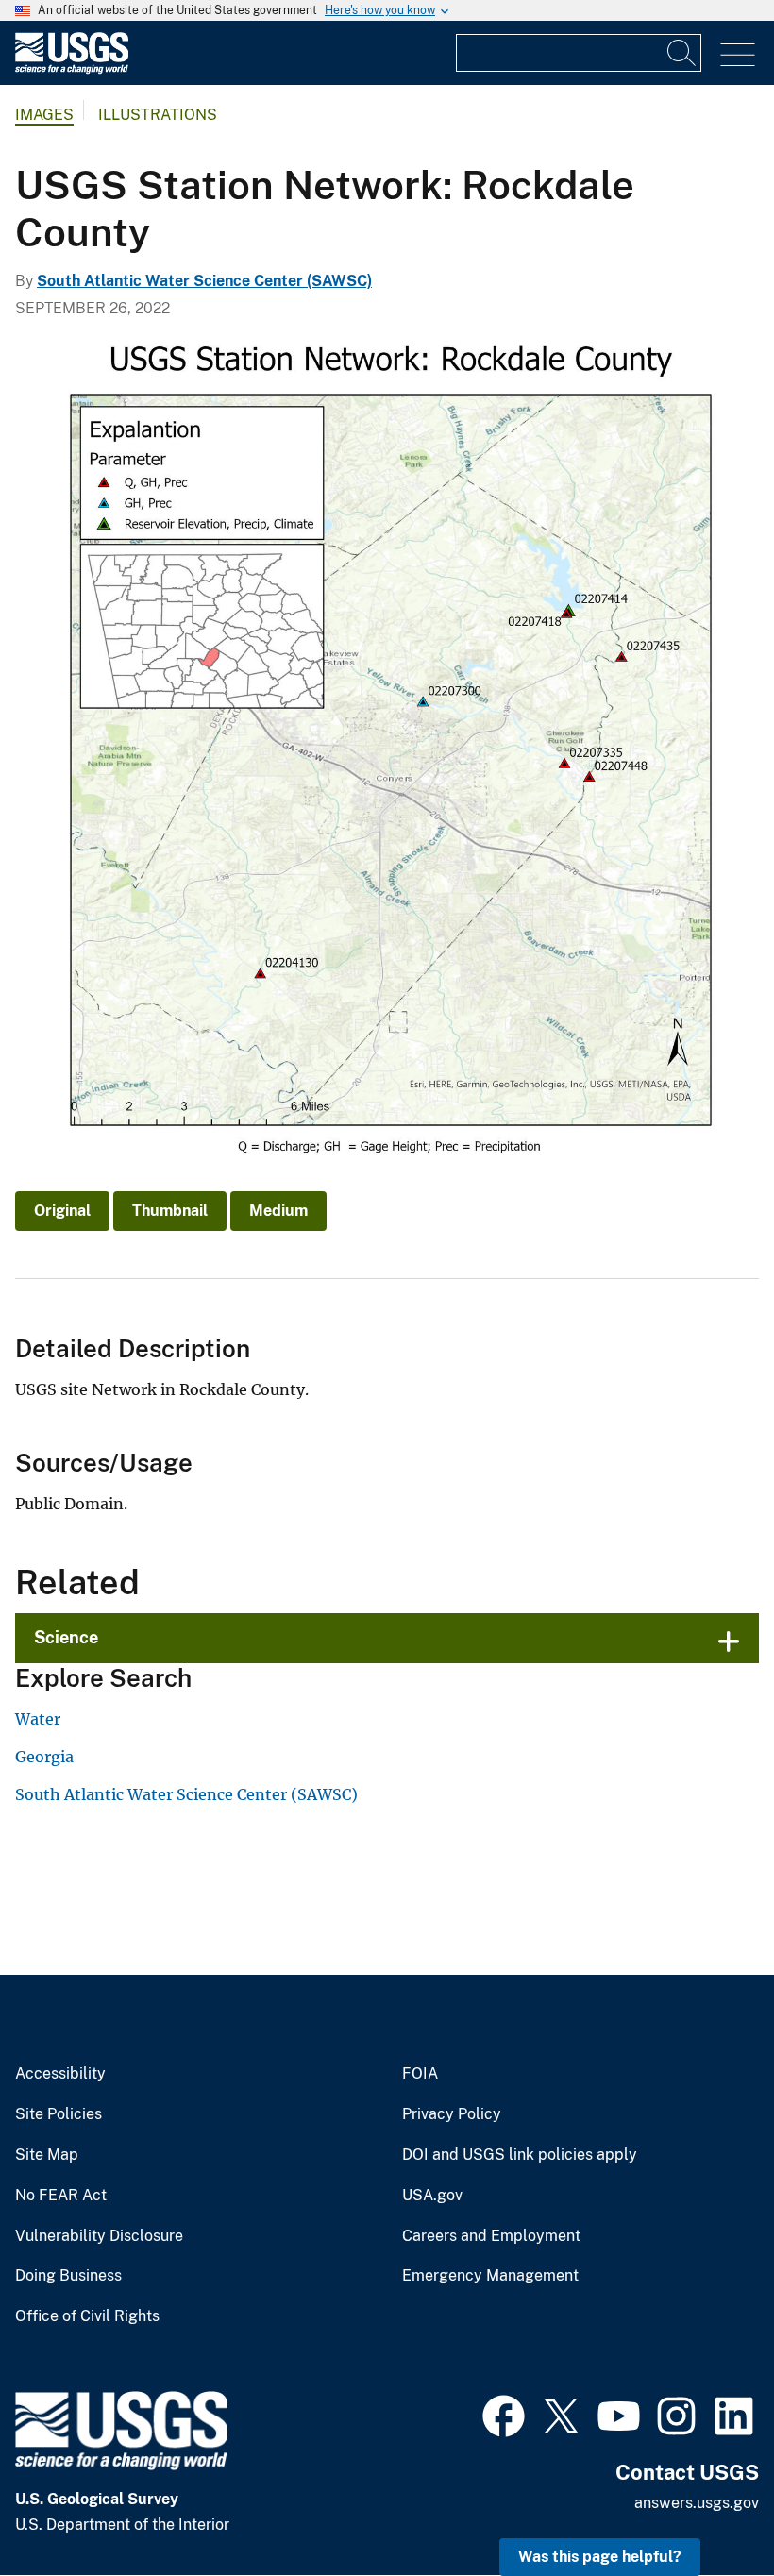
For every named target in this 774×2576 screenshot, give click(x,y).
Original (62, 1211)
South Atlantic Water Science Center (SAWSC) (204, 281)
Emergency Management (490, 2276)
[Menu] (738, 55)
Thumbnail (170, 1211)
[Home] (72, 69)
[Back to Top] (706, 2508)
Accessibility (60, 2074)
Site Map (47, 2155)
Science (66, 1637)
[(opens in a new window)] (504, 2414)
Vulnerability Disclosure (99, 2236)
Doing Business (68, 2276)
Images (44, 115)
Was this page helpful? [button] (600, 2557)
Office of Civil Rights (87, 2316)
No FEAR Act (61, 2196)
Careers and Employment (491, 2236)
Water (38, 1719)
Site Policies (59, 2114)
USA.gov (432, 2196)
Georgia (44, 1757)
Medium (278, 1211)
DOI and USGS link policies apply (520, 2155)
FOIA (420, 2074)
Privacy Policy (452, 2114)
